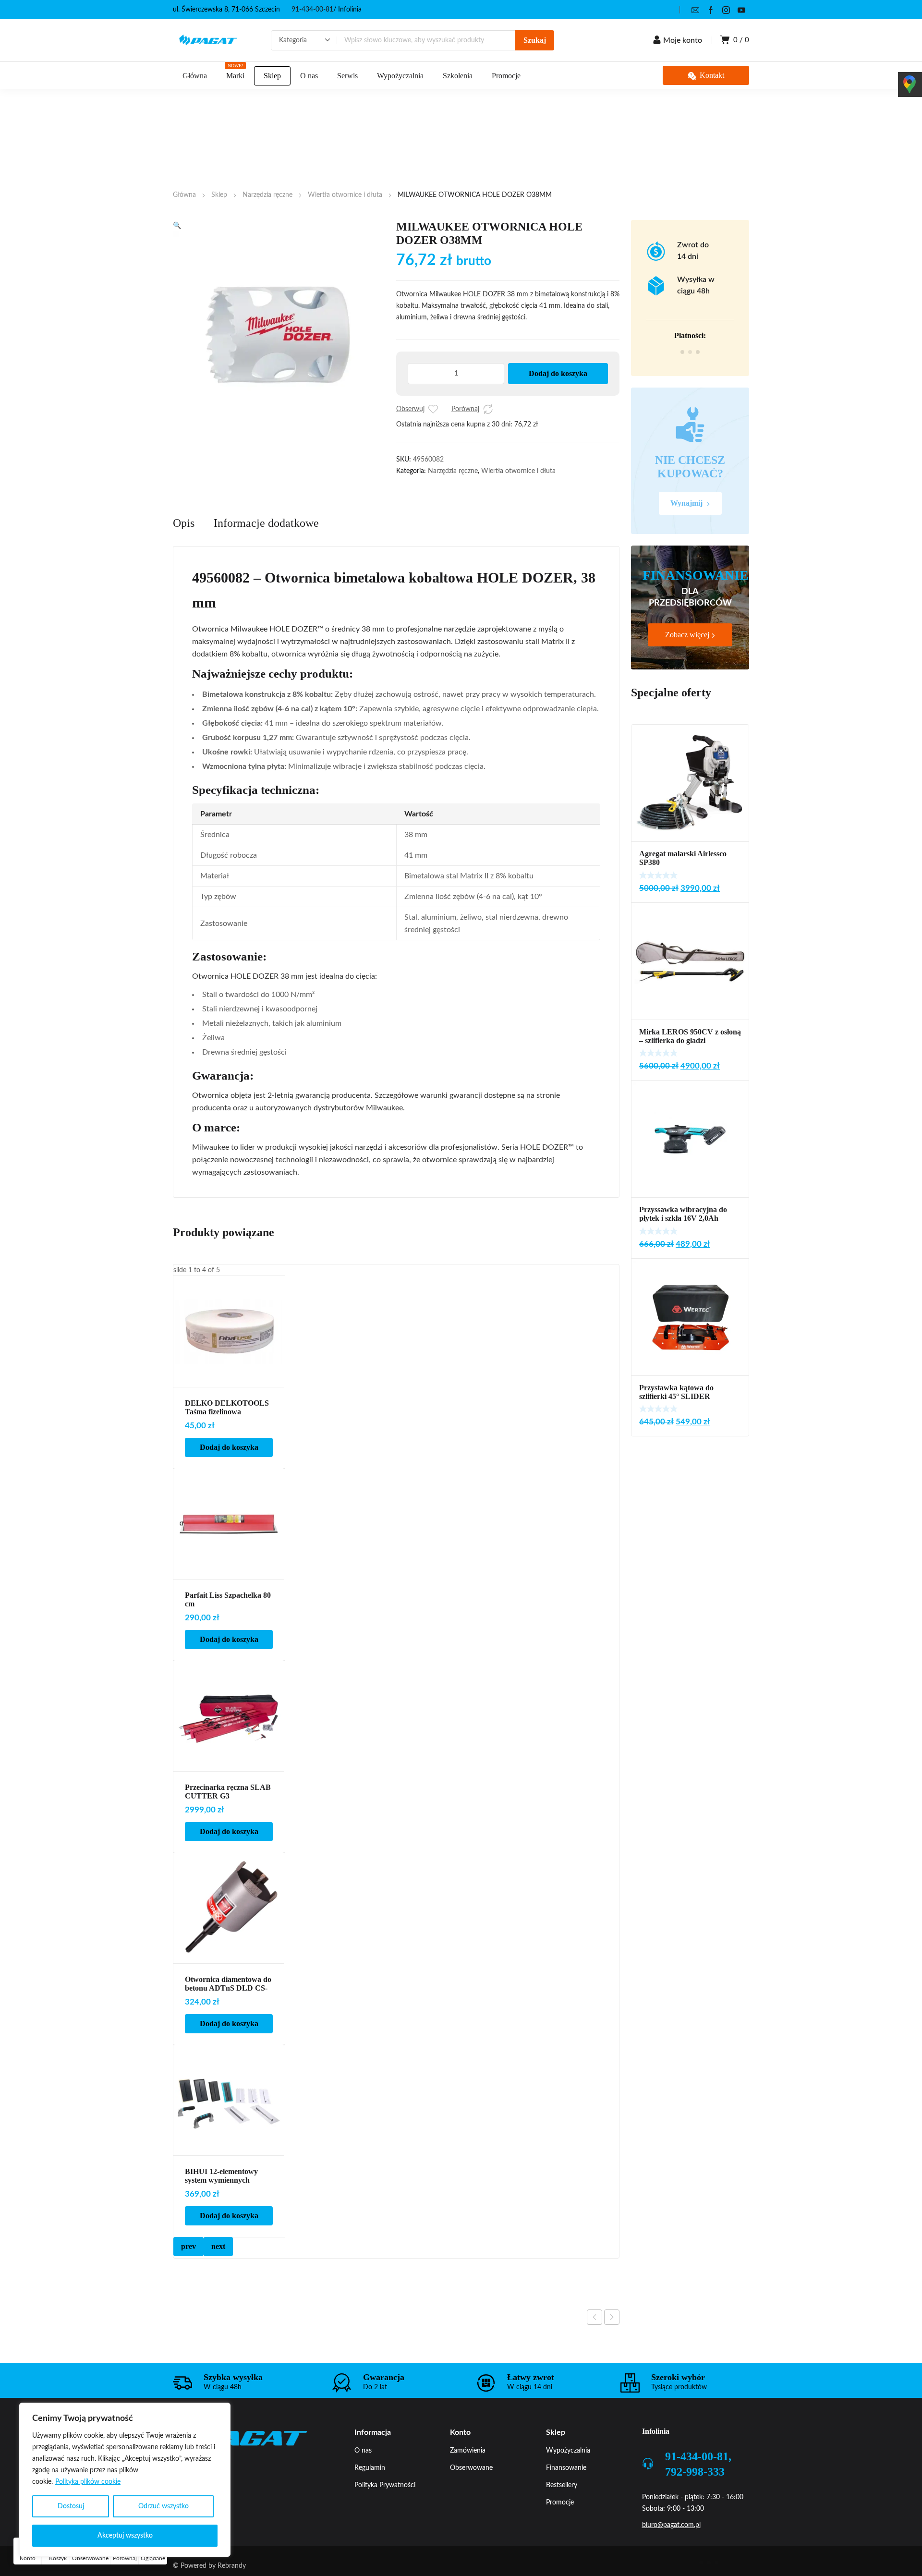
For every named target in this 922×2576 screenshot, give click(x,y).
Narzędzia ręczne (267, 195)
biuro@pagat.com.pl (671, 2525)
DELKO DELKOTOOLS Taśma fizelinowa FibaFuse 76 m (227, 1412)
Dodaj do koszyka (558, 373)
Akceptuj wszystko (125, 2536)
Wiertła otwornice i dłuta (345, 195)
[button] (177, 226)
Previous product (594, 2317)
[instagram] (726, 10)
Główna (184, 195)
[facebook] (711, 10)
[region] (125, 2480)
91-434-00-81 (312, 10)
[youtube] (741, 10)
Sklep (219, 195)
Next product (612, 2317)
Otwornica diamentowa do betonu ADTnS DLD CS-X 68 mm (228, 1988)
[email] (695, 10)
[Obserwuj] (433, 409)
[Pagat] (208, 40)
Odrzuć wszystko (164, 2506)
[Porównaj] (488, 409)
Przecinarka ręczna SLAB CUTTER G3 (228, 1792)
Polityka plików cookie (88, 2482)
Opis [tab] (184, 523)
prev (188, 2246)
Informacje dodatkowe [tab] (266, 523)
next (218, 2246)
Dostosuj (71, 2506)
